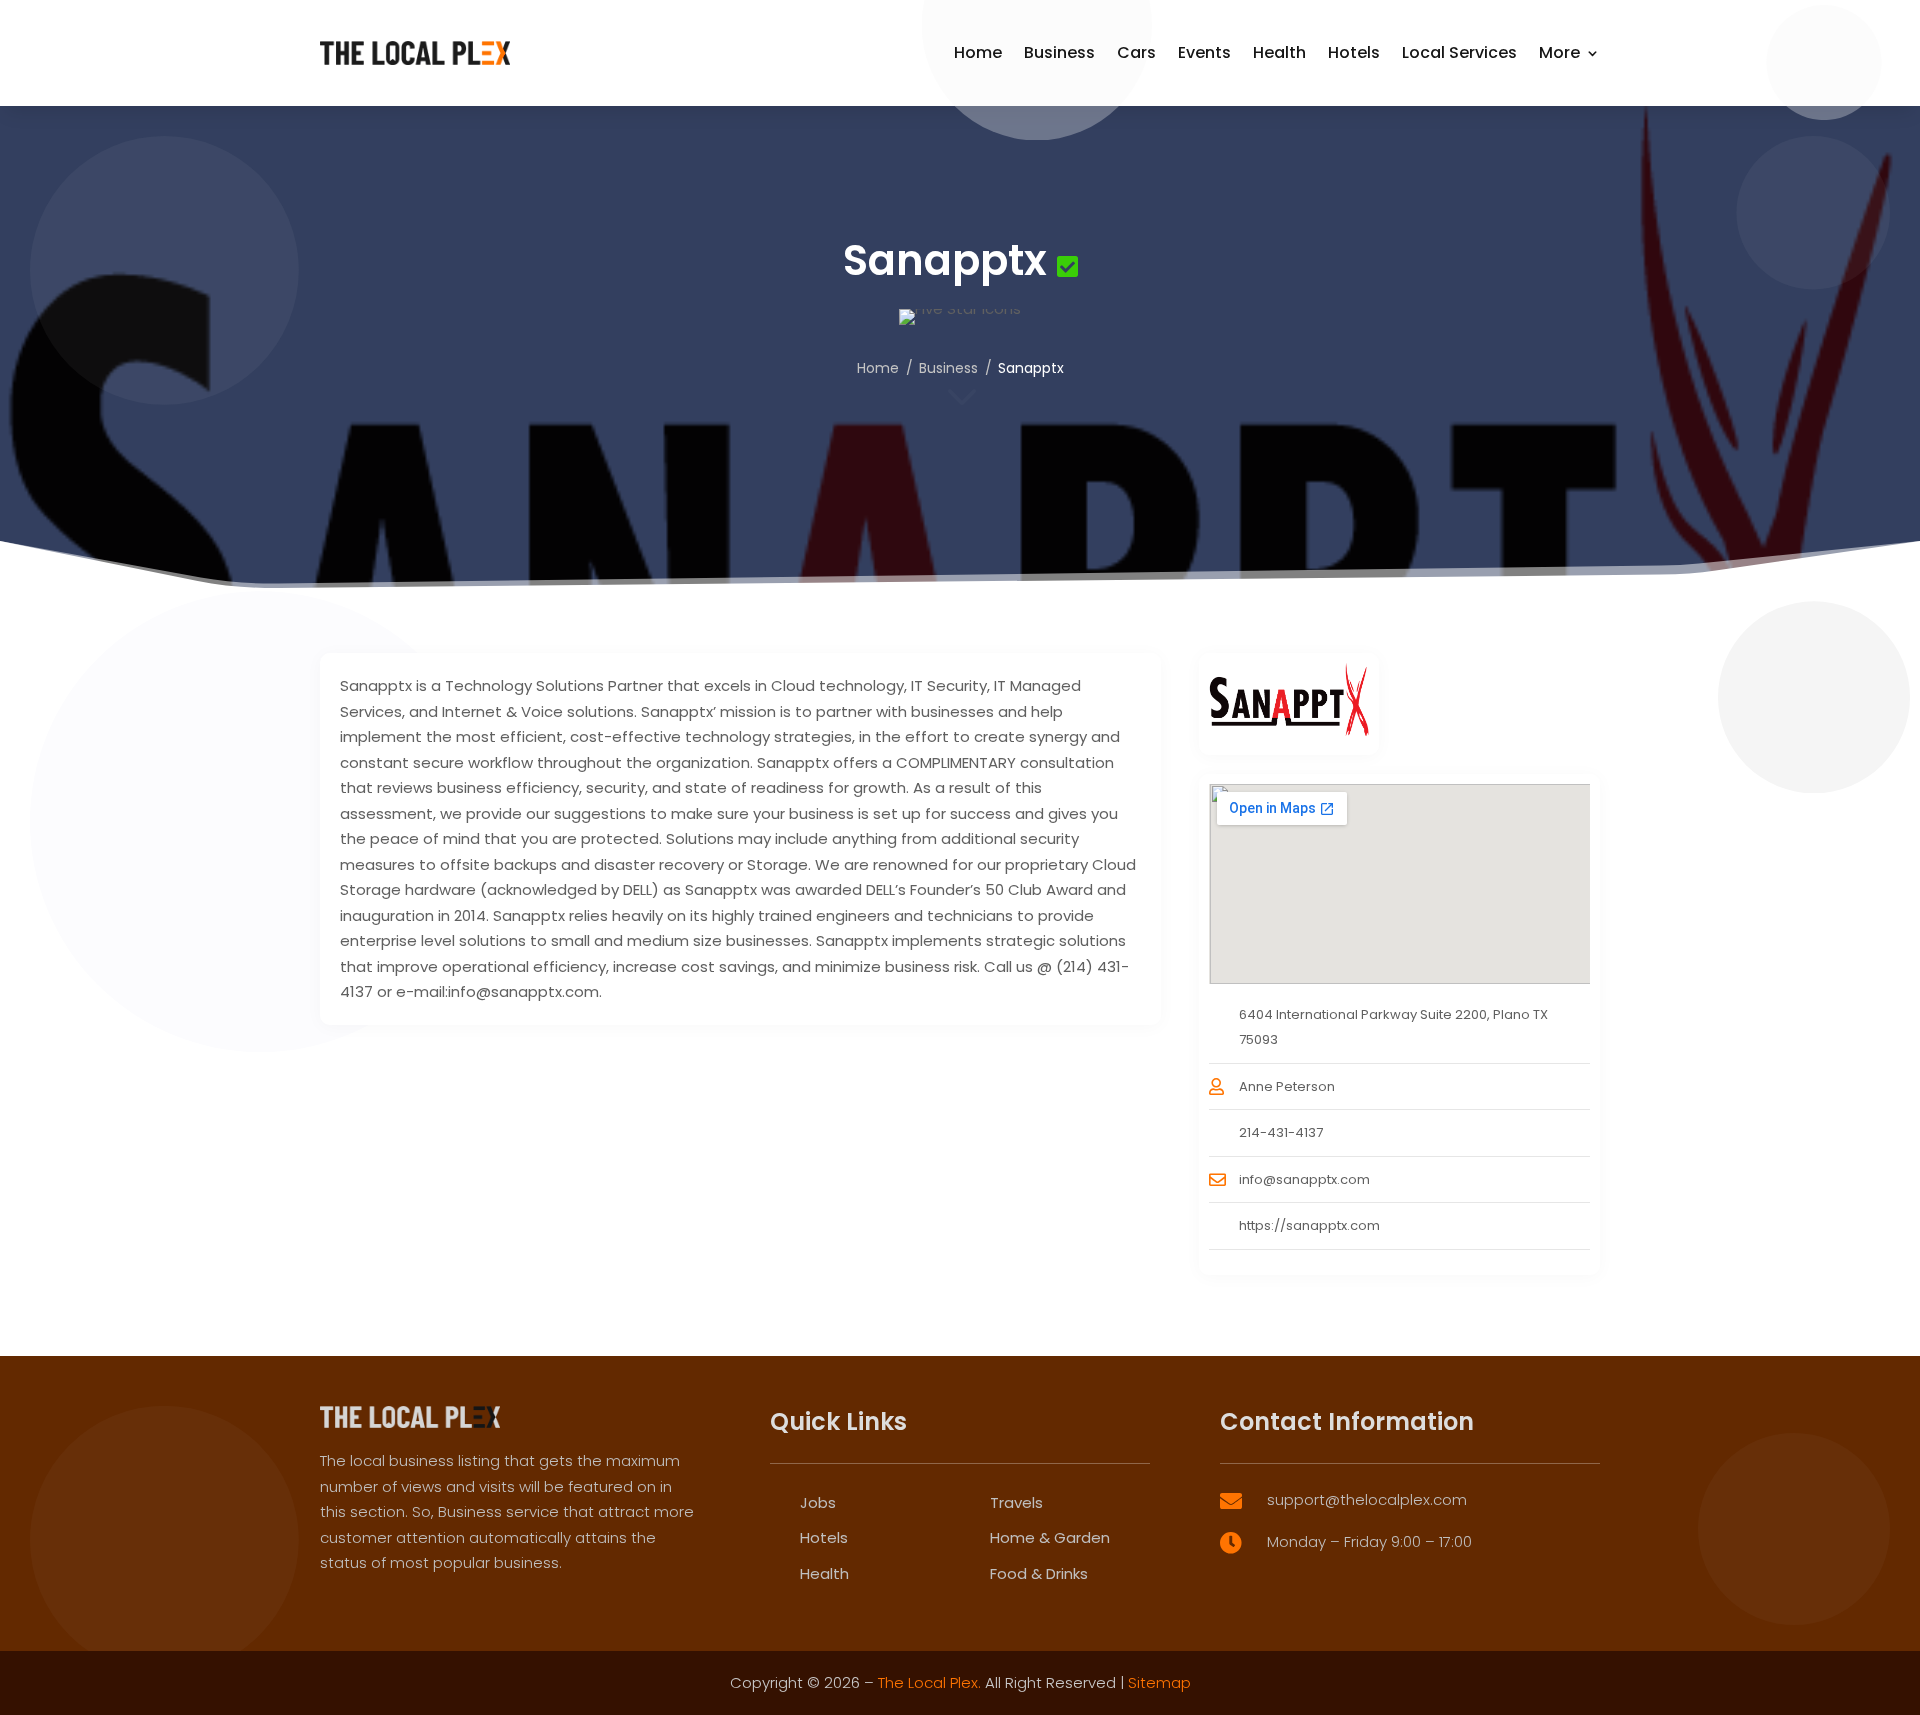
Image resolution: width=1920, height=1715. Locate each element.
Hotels (1354, 52)
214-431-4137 (1281, 1132)
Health (1279, 52)
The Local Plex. (929, 1682)
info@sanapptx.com (1304, 1179)
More (1559, 52)
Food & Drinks (1039, 1573)
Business (1059, 52)
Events (1204, 52)
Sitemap (1159, 1682)
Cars (1136, 52)
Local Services (1459, 52)
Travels (1016, 1502)
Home (978, 52)
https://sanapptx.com (1309, 1225)
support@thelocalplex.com (1367, 1499)
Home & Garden (1050, 1537)
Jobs (818, 1502)
